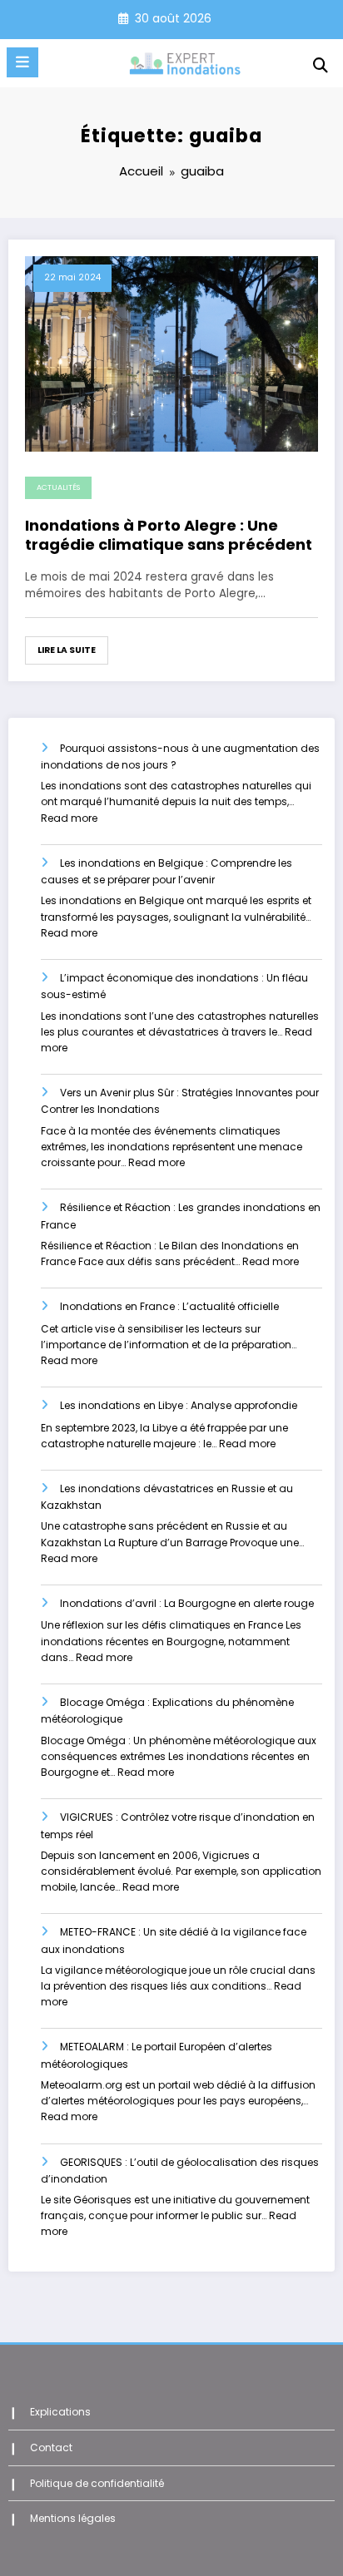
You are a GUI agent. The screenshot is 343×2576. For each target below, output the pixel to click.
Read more (69, 818)
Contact (51, 2447)
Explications (60, 2412)
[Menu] (22, 62)
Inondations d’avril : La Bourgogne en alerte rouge (187, 1603)
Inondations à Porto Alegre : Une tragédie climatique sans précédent (169, 535)
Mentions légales (73, 2518)
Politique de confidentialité (97, 2483)
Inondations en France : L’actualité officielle (169, 1306)
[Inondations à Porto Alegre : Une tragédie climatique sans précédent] (171, 353)
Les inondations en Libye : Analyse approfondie (179, 1405)
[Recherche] (321, 65)
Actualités (58, 487)
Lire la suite (67, 650)
